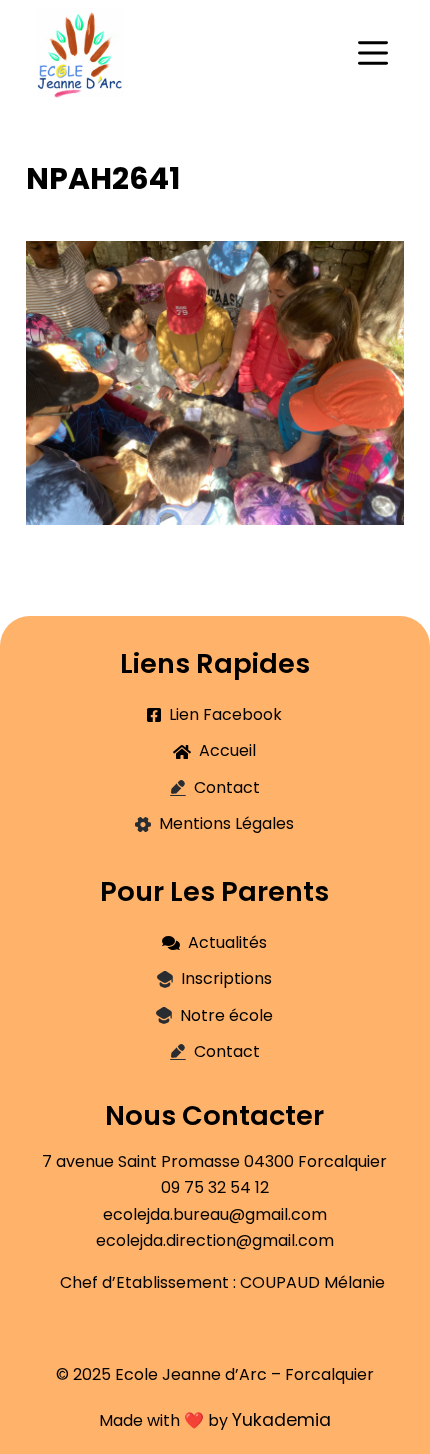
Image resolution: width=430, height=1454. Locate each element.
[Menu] (373, 53)
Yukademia (281, 1420)
